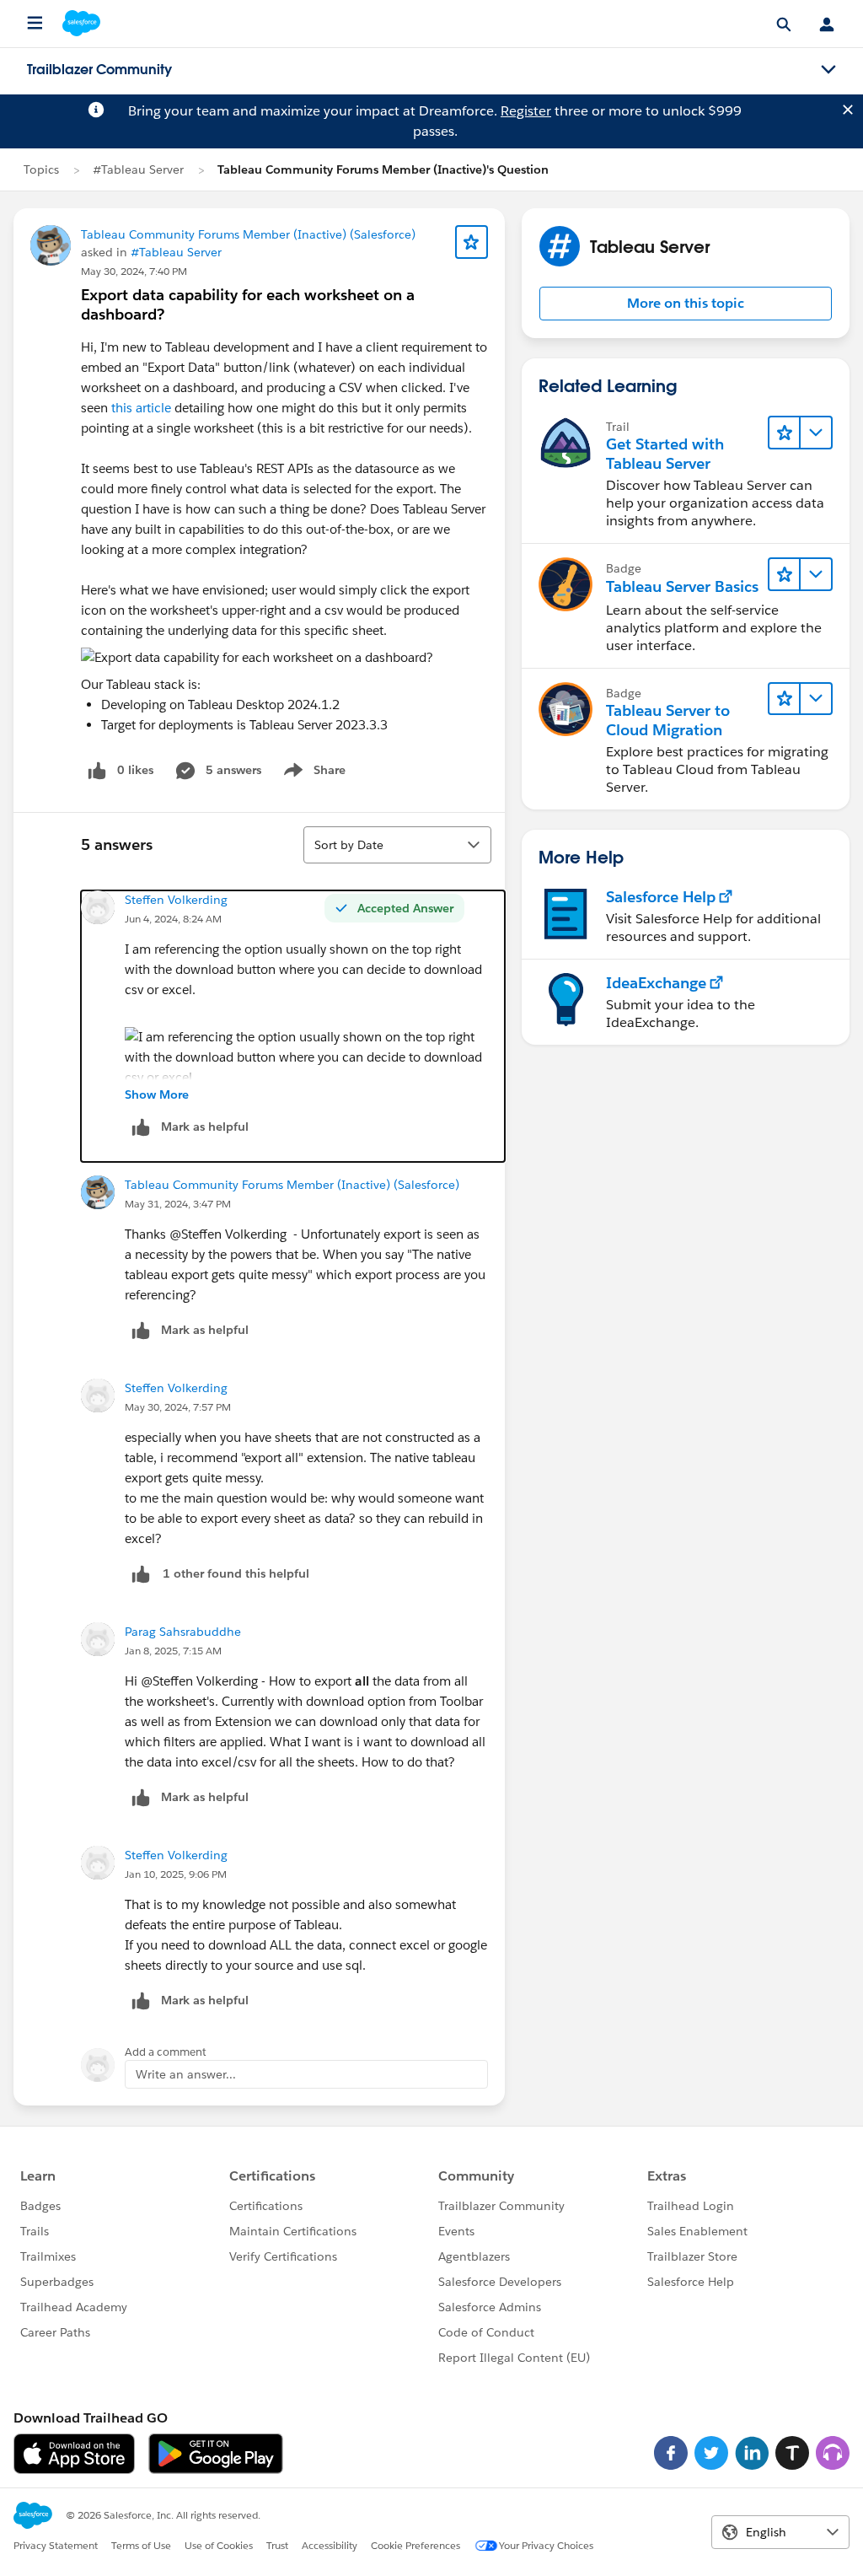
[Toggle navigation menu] (828, 70)
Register (526, 111)
